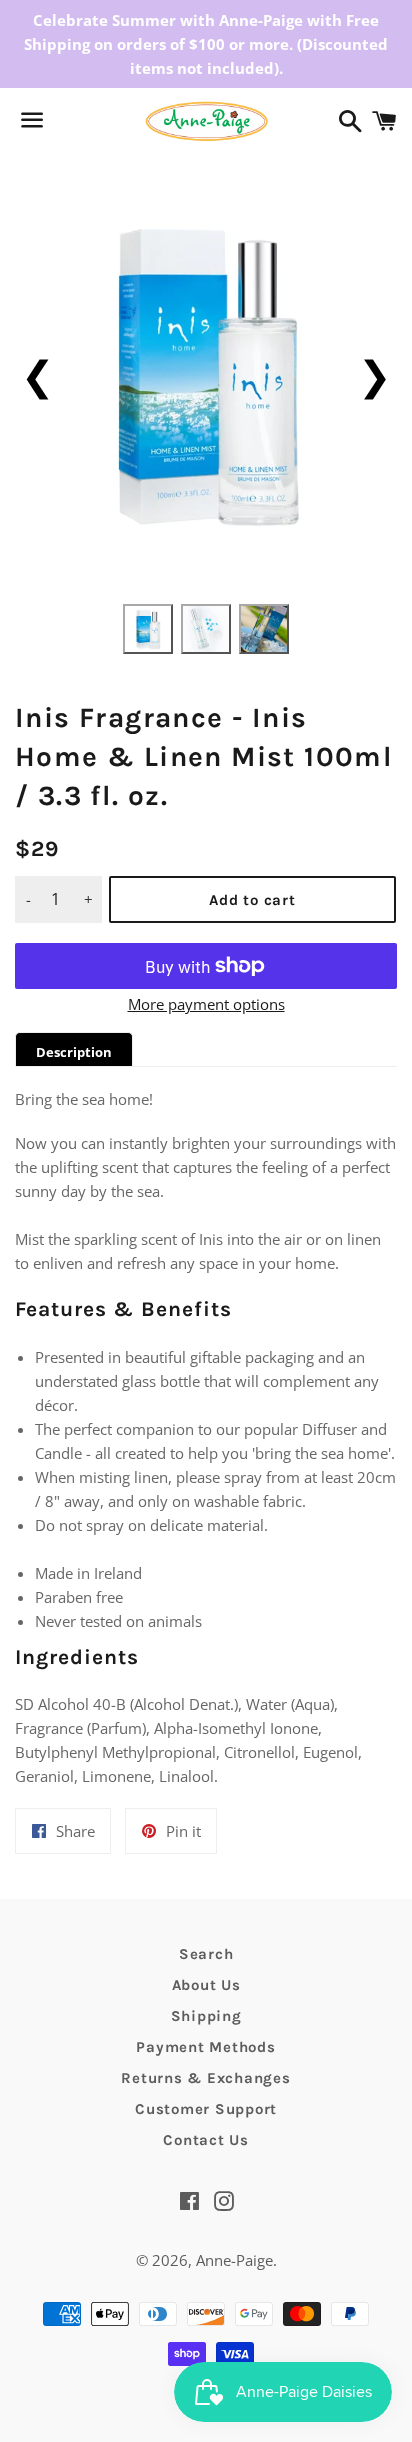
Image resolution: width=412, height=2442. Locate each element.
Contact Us (206, 2140)
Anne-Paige (234, 2260)
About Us (206, 1985)
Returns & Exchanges (205, 2078)
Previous (37, 374)
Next (374, 374)
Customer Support (206, 2109)
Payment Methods (205, 2047)
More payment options (206, 1004)
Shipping (206, 2016)
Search (206, 1954)
